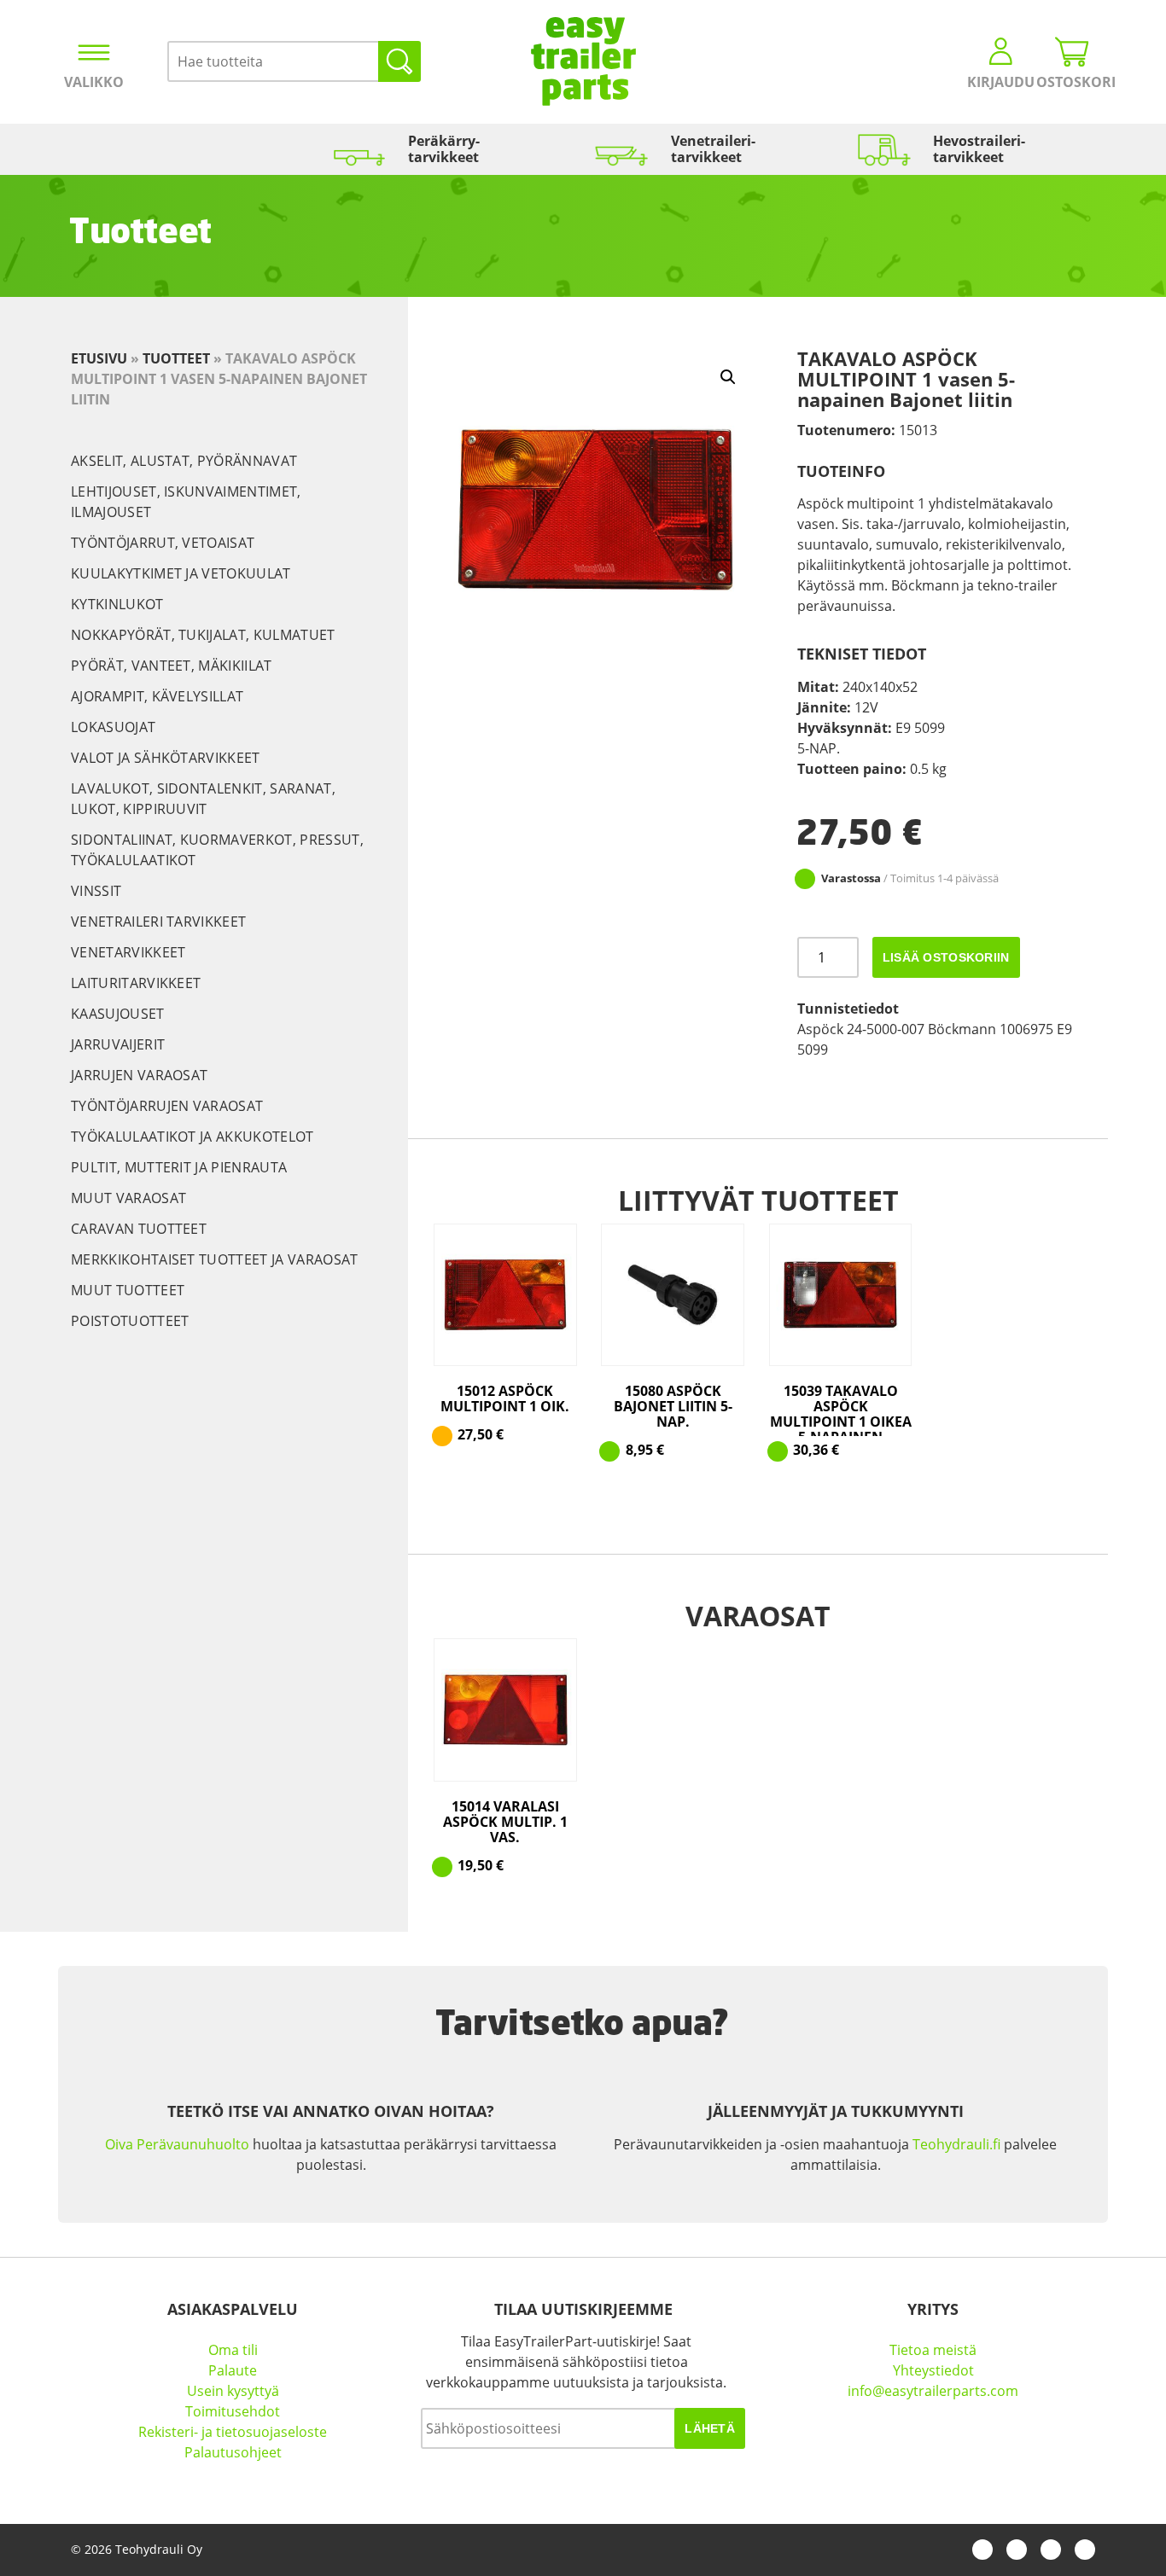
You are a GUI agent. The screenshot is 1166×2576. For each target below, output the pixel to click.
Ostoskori (1072, 82)
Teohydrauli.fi (956, 2144)
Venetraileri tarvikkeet (158, 922)
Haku (399, 61)
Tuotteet (176, 358)
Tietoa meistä (933, 2350)
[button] (728, 377)
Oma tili (233, 2350)
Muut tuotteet (128, 1290)
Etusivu (99, 358)
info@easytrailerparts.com (933, 2391)
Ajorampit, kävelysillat (157, 696)
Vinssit (96, 891)
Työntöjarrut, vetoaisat (163, 543)
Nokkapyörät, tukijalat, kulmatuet (203, 635)
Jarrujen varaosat (139, 1075)
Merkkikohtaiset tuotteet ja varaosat (215, 1259)
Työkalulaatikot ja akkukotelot (192, 1137)
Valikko (94, 82)
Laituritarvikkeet (136, 983)
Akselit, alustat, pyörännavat (184, 461)
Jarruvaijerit (118, 1044)
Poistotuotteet (130, 1321)
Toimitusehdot (233, 2411)
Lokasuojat (113, 727)
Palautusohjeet (233, 2452)
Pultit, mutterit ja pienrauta (179, 1167)
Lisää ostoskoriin (946, 957)
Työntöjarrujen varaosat (167, 1106)
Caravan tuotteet (139, 1229)
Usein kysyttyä (233, 2391)
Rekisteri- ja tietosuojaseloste (233, 2432)
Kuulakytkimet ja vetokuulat (181, 573)
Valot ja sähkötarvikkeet (166, 758)
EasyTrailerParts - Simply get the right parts (583, 61)
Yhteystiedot (933, 2370)
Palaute (233, 2370)
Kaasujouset (118, 1014)
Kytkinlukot (117, 604)
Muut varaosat (128, 1198)
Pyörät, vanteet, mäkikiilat (172, 666)
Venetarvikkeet (128, 952)
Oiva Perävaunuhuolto (177, 2144)
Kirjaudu (1001, 82)
